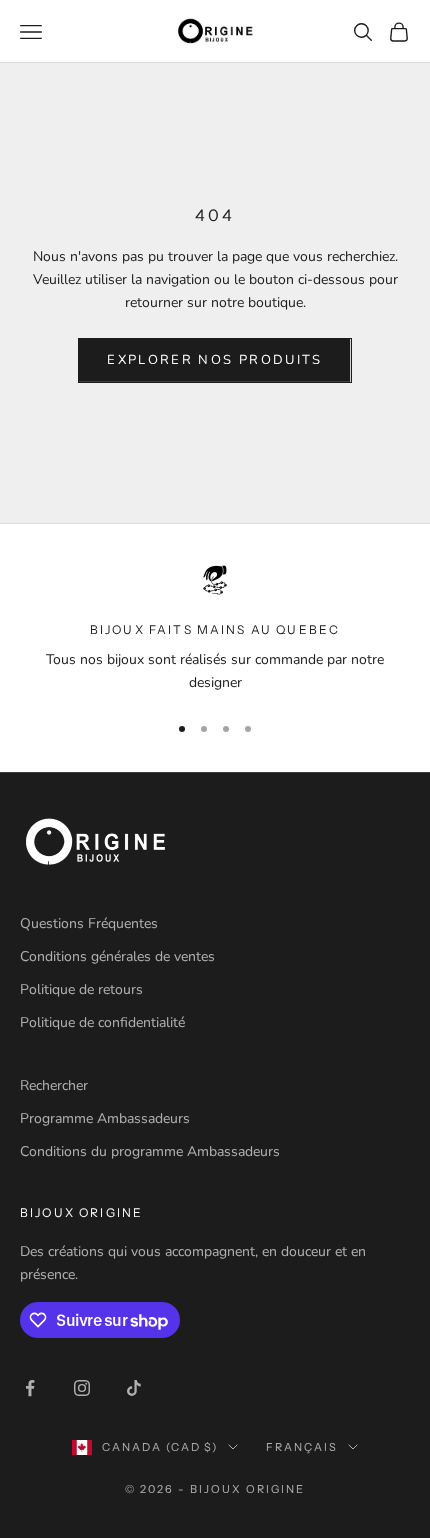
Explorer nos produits (214, 360)
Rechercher (54, 1085)
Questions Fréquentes (89, 923)
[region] (215, 629)
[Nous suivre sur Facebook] (30, 1388)
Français (302, 1447)
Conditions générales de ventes (117, 956)
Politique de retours (81, 989)
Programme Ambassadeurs (105, 1118)
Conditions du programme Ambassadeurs (150, 1151)
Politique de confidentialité (102, 1022)
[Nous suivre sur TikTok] (134, 1388)
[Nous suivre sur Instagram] (82, 1388)
